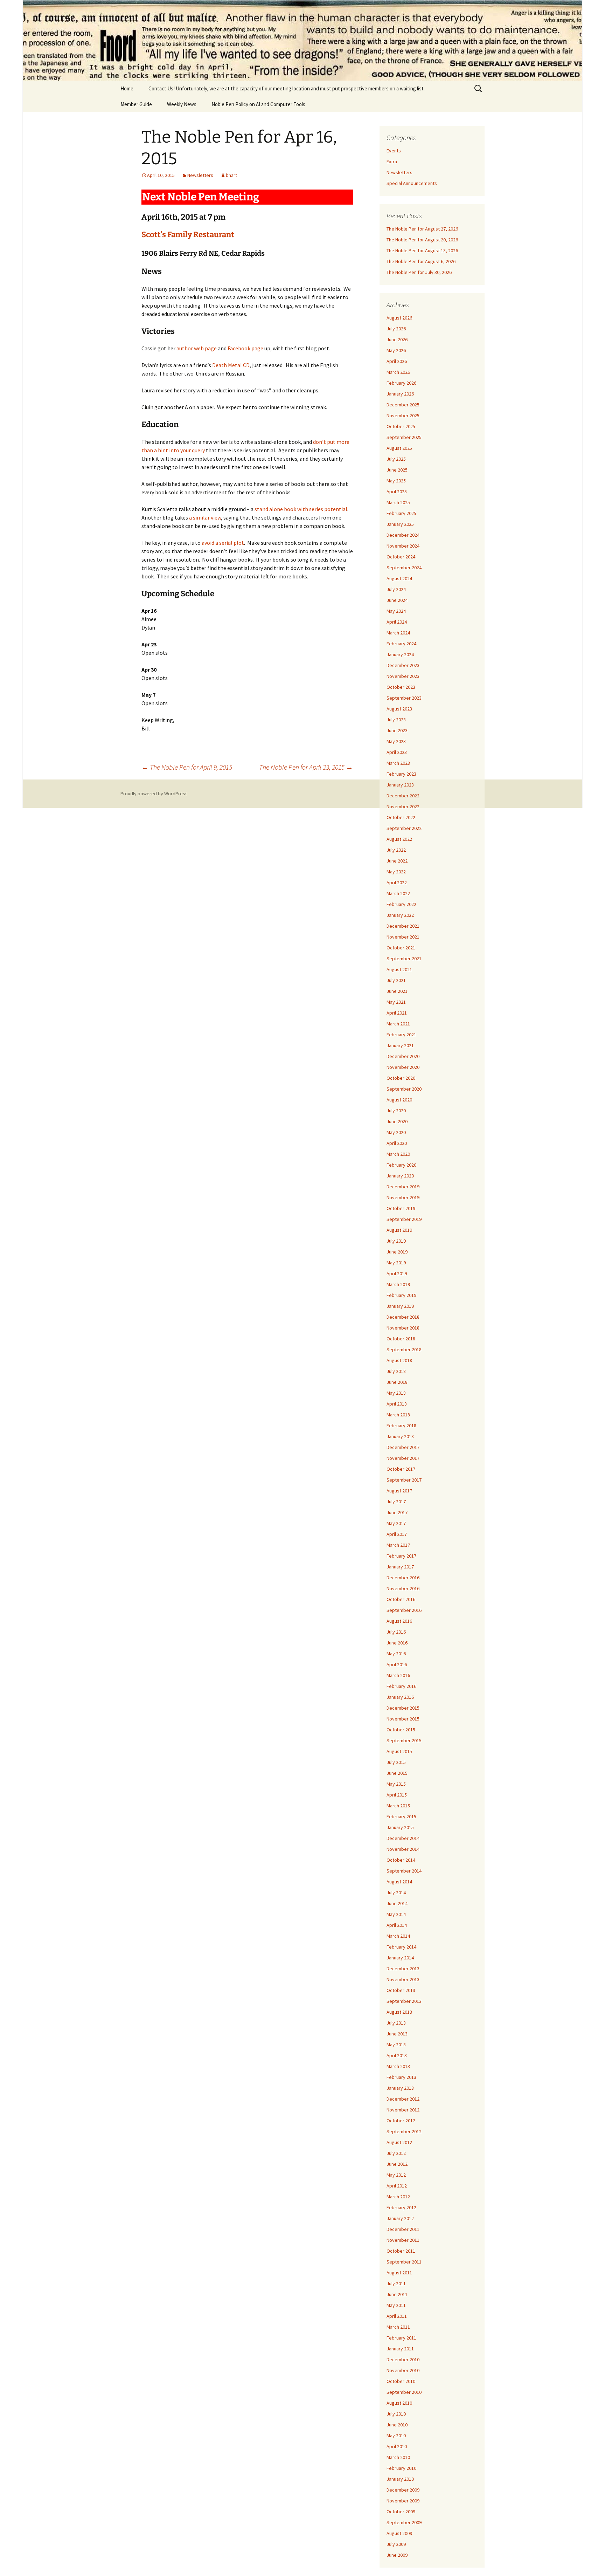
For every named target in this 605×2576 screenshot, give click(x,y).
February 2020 (401, 1165)
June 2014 (397, 1903)
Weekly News (182, 104)
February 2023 (401, 774)
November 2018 (403, 1328)
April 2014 (397, 1925)
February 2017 (401, 1556)
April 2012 (397, 2186)
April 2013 (397, 2055)
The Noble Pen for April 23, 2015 (306, 767)
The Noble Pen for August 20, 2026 (422, 240)
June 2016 (397, 1643)
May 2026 (396, 350)
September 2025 (404, 437)
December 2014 (403, 1838)
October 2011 (401, 2251)
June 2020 (397, 1121)
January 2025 (400, 524)
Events (394, 151)
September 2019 (404, 1219)
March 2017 (398, 1545)
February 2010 (401, 2468)
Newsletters (200, 175)
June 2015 (397, 1773)
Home (127, 88)
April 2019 (397, 1273)
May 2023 (396, 741)
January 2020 (400, 1176)
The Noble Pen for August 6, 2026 (421, 261)
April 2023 (397, 752)
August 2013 (399, 2012)
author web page (197, 348)
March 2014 (398, 1936)
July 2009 (396, 2544)
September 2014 (404, 1871)
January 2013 (400, 2088)
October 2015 (401, 1730)
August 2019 (399, 1230)
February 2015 (401, 1816)
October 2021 (401, 948)
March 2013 (398, 2066)
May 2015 (396, 1784)
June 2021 (397, 991)
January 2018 (400, 1436)
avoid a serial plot (223, 543)
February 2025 (401, 513)
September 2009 (404, 2522)
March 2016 (398, 1675)
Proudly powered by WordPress (154, 794)
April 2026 (397, 361)
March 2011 (398, 2327)
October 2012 (401, 2121)
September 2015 (404, 1740)
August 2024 (399, 578)
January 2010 (400, 2479)
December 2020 (403, 1056)
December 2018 (403, 1317)
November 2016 (403, 1588)
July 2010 (396, 2414)
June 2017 (397, 1512)
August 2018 (399, 1360)
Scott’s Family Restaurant (188, 235)
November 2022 (403, 806)
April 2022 (397, 882)
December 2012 (403, 2099)
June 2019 (397, 1252)
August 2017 (399, 1491)
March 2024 (398, 633)
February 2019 (401, 1295)
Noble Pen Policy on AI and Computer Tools (258, 104)
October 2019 (401, 1208)
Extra (392, 162)
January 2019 (400, 1306)
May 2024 (396, 611)
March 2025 (398, 502)
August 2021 (399, 969)
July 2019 (396, 1241)
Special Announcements (412, 183)
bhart (231, 175)
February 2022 (401, 904)
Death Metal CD (231, 365)
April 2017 (397, 1534)
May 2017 (396, 1523)
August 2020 (399, 1100)
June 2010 (397, 2425)
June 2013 (397, 2034)
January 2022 (400, 915)
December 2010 (403, 2359)
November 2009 (403, 2501)
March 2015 (398, 1806)
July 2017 (396, 1502)
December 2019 (403, 1187)
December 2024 (403, 535)
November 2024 (403, 546)
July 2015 (396, 1762)
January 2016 (400, 1697)
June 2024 (397, 600)
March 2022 (398, 893)
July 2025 (396, 459)
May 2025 (396, 481)
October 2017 (401, 1469)
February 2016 (401, 1686)
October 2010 (401, 2381)
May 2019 (396, 1263)
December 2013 (403, 1969)
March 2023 (398, 763)
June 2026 (397, 339)
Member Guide (136, 104)
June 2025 (397, 470)
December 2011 (403, 2229)
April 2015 (397, 1795)
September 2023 (404, 698)
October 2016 (401, 1599)
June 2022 (397, 861)
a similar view (205, 517)
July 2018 (396, 1371)
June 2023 (397, 730)
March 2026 (398, 372)
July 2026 (396, 329)
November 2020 (403, 1067)
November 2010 (403, 2370)
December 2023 (403, 665)
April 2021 (397, 1013)
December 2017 (403, 1447)
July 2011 (396, 2283)
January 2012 (400, 2218)
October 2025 (401, 426)
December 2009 (403, 2490)
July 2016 (396, 1632)
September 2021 (404, 959)
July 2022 (396, 850)
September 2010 (404, 2392)
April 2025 (397, 492)
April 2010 (397, 2446)
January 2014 (400, 1958)
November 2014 (403, 1849)
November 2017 (403, 1458)
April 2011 (397, 2316)
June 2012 (397, 2164)
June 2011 (397, 2294)
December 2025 (403, 405)
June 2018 (397, 1382)
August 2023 (399, 709)
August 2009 (399, 2533)
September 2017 (404, 1480)
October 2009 (401, 2512)
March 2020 (398, 1154)
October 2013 (401, 1990)
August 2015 (399, 1751)
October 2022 (401, 817)
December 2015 (403, 1708)
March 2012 (398, 2197)
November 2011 (403, 2240)
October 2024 (401, 557)
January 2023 (400, 785)
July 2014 (396, 1892)
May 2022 (396, 872)
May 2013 (396, 2045)
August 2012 (399, 2142)
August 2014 (399, 1882)
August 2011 (399, 2273)
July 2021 (396, 980)
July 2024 (396, 589)
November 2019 (403, 1197)
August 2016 (399, 1621)
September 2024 (404, 568)
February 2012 (401, 2207)
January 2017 (400, 1567)
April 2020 (397, 1143)
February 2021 (401, 1035)
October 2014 (401, 1860)
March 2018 (398, 1415)
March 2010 (398, 2457)
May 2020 (396, 1132)
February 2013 (401, 2077)
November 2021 (403, 937)
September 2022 (404, 828)
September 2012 (404, 2131)
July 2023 (396, 720)
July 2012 (396, 2153)
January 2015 (400, 1827)
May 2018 (396, 1393)
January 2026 (400, 394)
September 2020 (404, 1089)
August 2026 (399, 318)
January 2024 (400, 654)
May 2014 (396, 1914)
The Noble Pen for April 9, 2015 (187, 767)
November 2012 (403, 2110)
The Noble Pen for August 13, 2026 (422, 250)
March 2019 (398, 1284)
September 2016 (404, 1610)
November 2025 (403, 415)
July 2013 (396, 2023)
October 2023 (401, 687)
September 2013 (404, 2001)
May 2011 (396, 2305)
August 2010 (399, 2403)
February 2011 (401, 2338)
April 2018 (397, 1404)
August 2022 (399, 839)
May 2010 (396, 2436)
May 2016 (396, 1654)
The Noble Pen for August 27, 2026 (422, 229)
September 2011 (404, 2262)
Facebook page (245, 348)
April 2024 (397, 622)
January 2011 (400, 2349)
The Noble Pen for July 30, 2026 (419, 272)
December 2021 (403, 926)
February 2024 (401, 644)
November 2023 (403, 676)
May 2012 (396, 2175)
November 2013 (403, 1979)
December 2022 (403, 796)
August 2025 (399, 448)
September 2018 (404, 1349)
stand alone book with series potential (301, 509)
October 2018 (401, 1339)
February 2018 (401, 1426)
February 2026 (401, 383)
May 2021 (396, 1002)
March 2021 (398, 1024)
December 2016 (403, 1578)
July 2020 (396, 1111)
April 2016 (397, 1664)
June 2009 (397, 2555)
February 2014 (401, 1947)
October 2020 (401, 1078)
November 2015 (403, 1719)
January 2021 (400, 1045)
